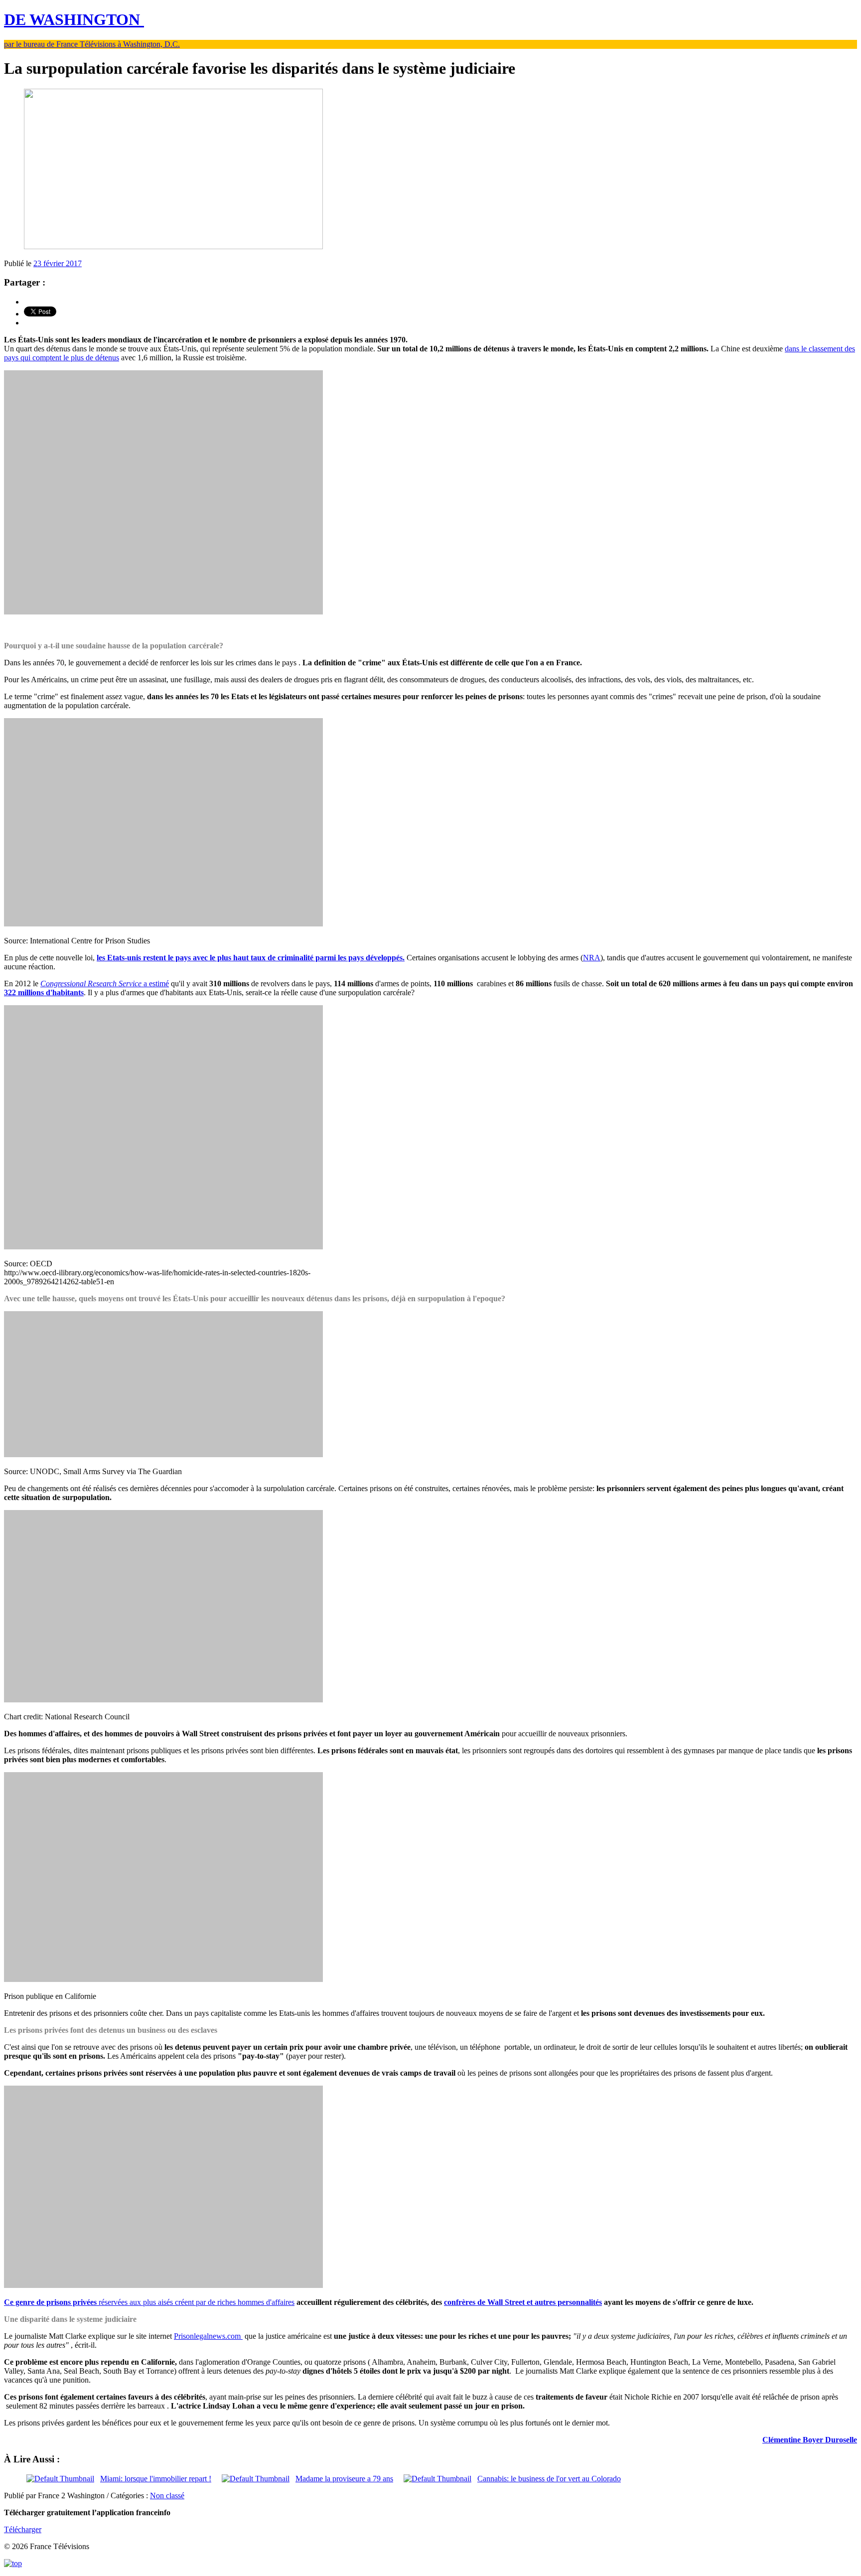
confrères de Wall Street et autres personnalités (523, 2302)
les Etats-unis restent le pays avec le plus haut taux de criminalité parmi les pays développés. (251, 958)
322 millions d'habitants (44, 992)
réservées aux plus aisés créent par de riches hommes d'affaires (149, 2302)
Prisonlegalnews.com (208, 2336)
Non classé (167, 2496)
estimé (105, 984)
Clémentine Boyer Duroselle (810, 2440)
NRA (592, 958)
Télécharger (23, 2529)
